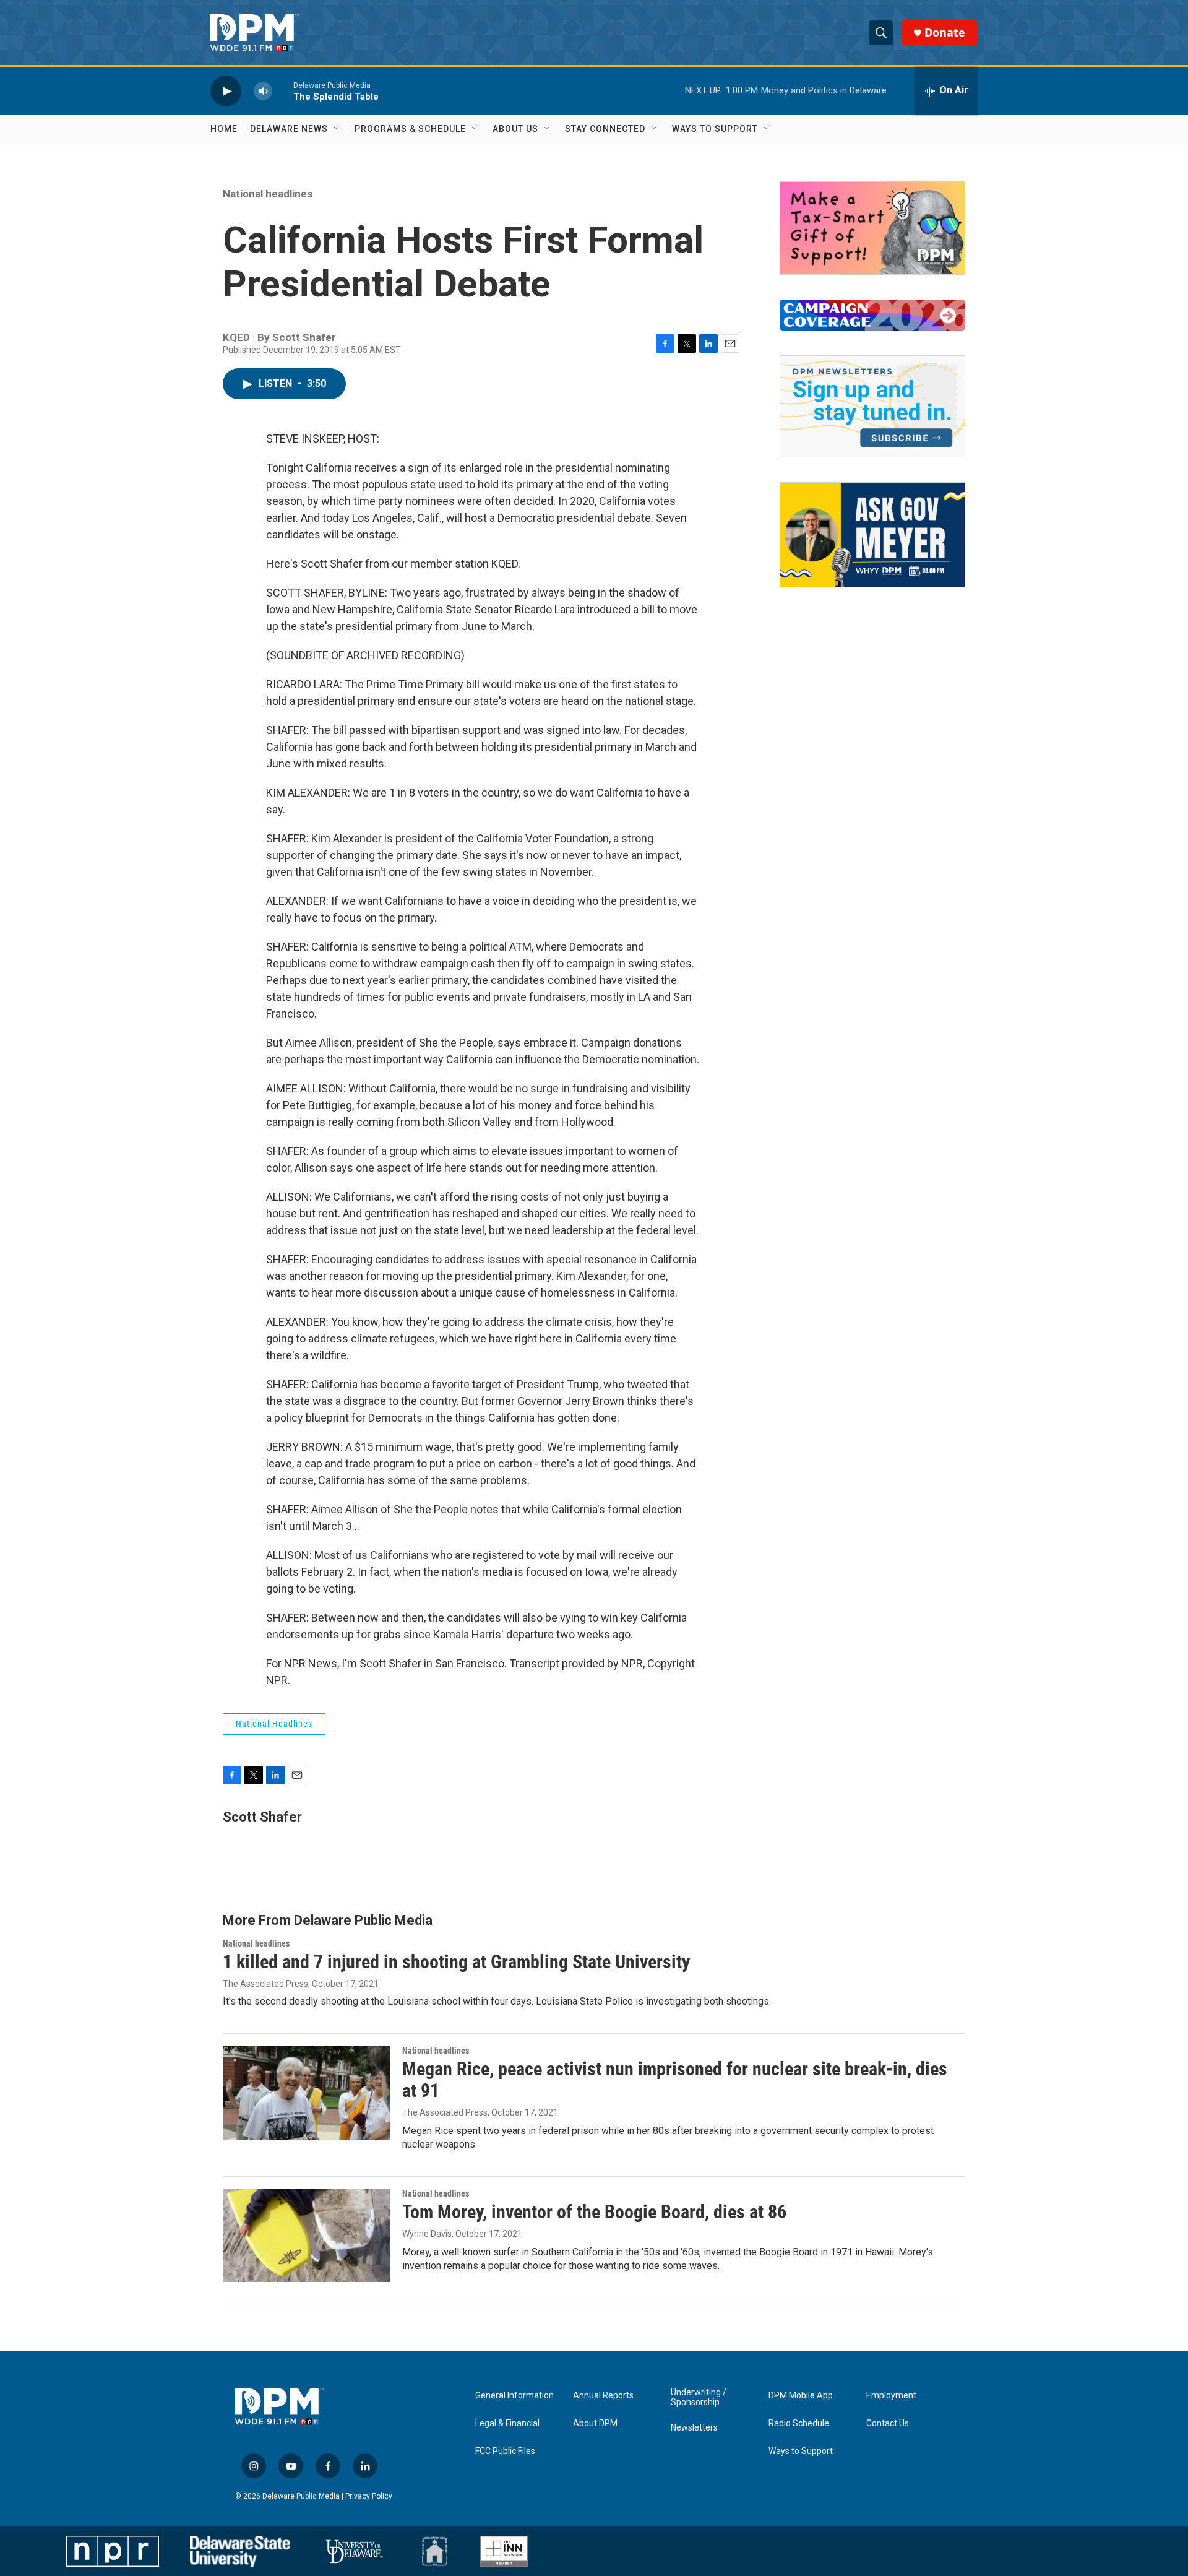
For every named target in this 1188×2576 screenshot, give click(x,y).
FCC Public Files (505, 2451)
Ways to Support (715, 129)
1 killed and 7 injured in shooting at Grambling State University (456, 1962)
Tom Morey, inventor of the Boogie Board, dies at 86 (594, 2212)
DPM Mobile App (801, 2396)
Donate (945, 32)
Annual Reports (603, 2396)
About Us (515, 129)
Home (224, 129)
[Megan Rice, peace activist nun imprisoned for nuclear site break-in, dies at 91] (306, 2093)
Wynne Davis (427, 2234)
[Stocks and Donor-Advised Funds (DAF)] (872, 228)
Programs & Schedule (410, 129)
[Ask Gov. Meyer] (872, 535)
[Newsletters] (872, 406)
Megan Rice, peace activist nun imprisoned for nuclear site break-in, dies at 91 (675, 2080)
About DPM (595, 2423)
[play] (226, 91)
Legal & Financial (507, 2423)
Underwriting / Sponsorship (699, 2397)
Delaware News (289, 129)
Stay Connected (605, 129)
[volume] (263, 91)
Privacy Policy (369, 2496)
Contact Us (888, 2423)
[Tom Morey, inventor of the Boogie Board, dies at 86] (306, 2236)
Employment (891, 2396)
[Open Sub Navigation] (337, 129)
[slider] (283, 91)
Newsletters (694, 2428)
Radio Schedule (799, 2423)
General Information (514, 2396)
